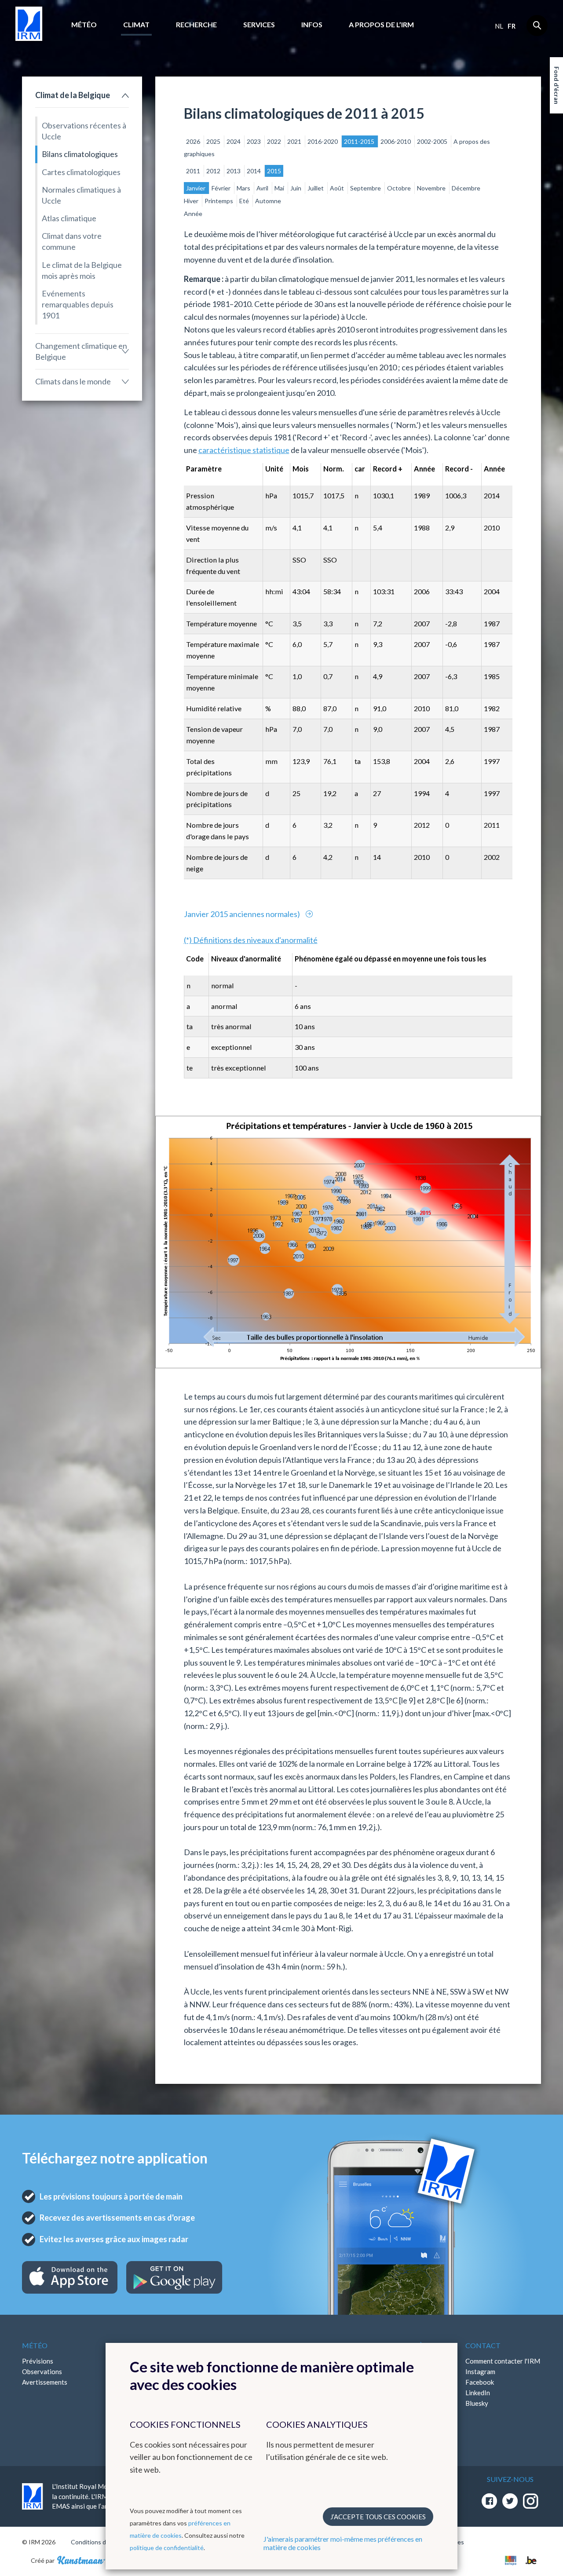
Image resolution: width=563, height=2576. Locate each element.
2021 (295, 141)
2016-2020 (323, 141)
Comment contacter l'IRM (503, 2361)
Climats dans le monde (73, 381)
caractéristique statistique (244, 450)
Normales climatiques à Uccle (81, 195)
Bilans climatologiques (80, 154)
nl (499, 26)
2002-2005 (433, 141)
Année (193, 214)
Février (222, 188)
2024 (234, 141)
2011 (194, 171)
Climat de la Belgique (73, 95)
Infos (312, 24)
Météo (84, 24)
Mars (244, 188)
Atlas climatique (69, 218)
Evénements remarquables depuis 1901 (78, 304)
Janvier (196, 188)
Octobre (400, 188)
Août (338, 188)
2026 (194, 141)
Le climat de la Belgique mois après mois (82, 270)
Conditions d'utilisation (103, 2542)
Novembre (432, 188)
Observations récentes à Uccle (84, 131)
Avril (263, 188)
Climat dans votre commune (72, 241)
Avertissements (45, 2382)
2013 (234, 171)
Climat (136, 24)
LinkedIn (478, 2393)
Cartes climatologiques (81, 172)
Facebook (480, 2382)
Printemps (219, 201)
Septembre (366, 188)
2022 (275, 141)
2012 (214, 171)
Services (259, 24)
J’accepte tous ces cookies (378, 2517)
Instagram (480, 2371)
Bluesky (477, 2403)
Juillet (316, 188)
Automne (268, 201)
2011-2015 (360, 141)
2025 (214, 141)
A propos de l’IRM (381, 24)
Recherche (196, 24)
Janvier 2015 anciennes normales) (243, 914)
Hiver (192, 201)
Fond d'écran (557, 85)
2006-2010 (396, 141)
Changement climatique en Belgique (81, 351)
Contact (483, 2345)
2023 (254, 141)
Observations (42, 2371)
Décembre (466, 188)
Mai (280, 188)
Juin (296, 188)
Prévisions (38, 2361)
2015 (274, 171)
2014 (254, 171)
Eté (245, 201)
